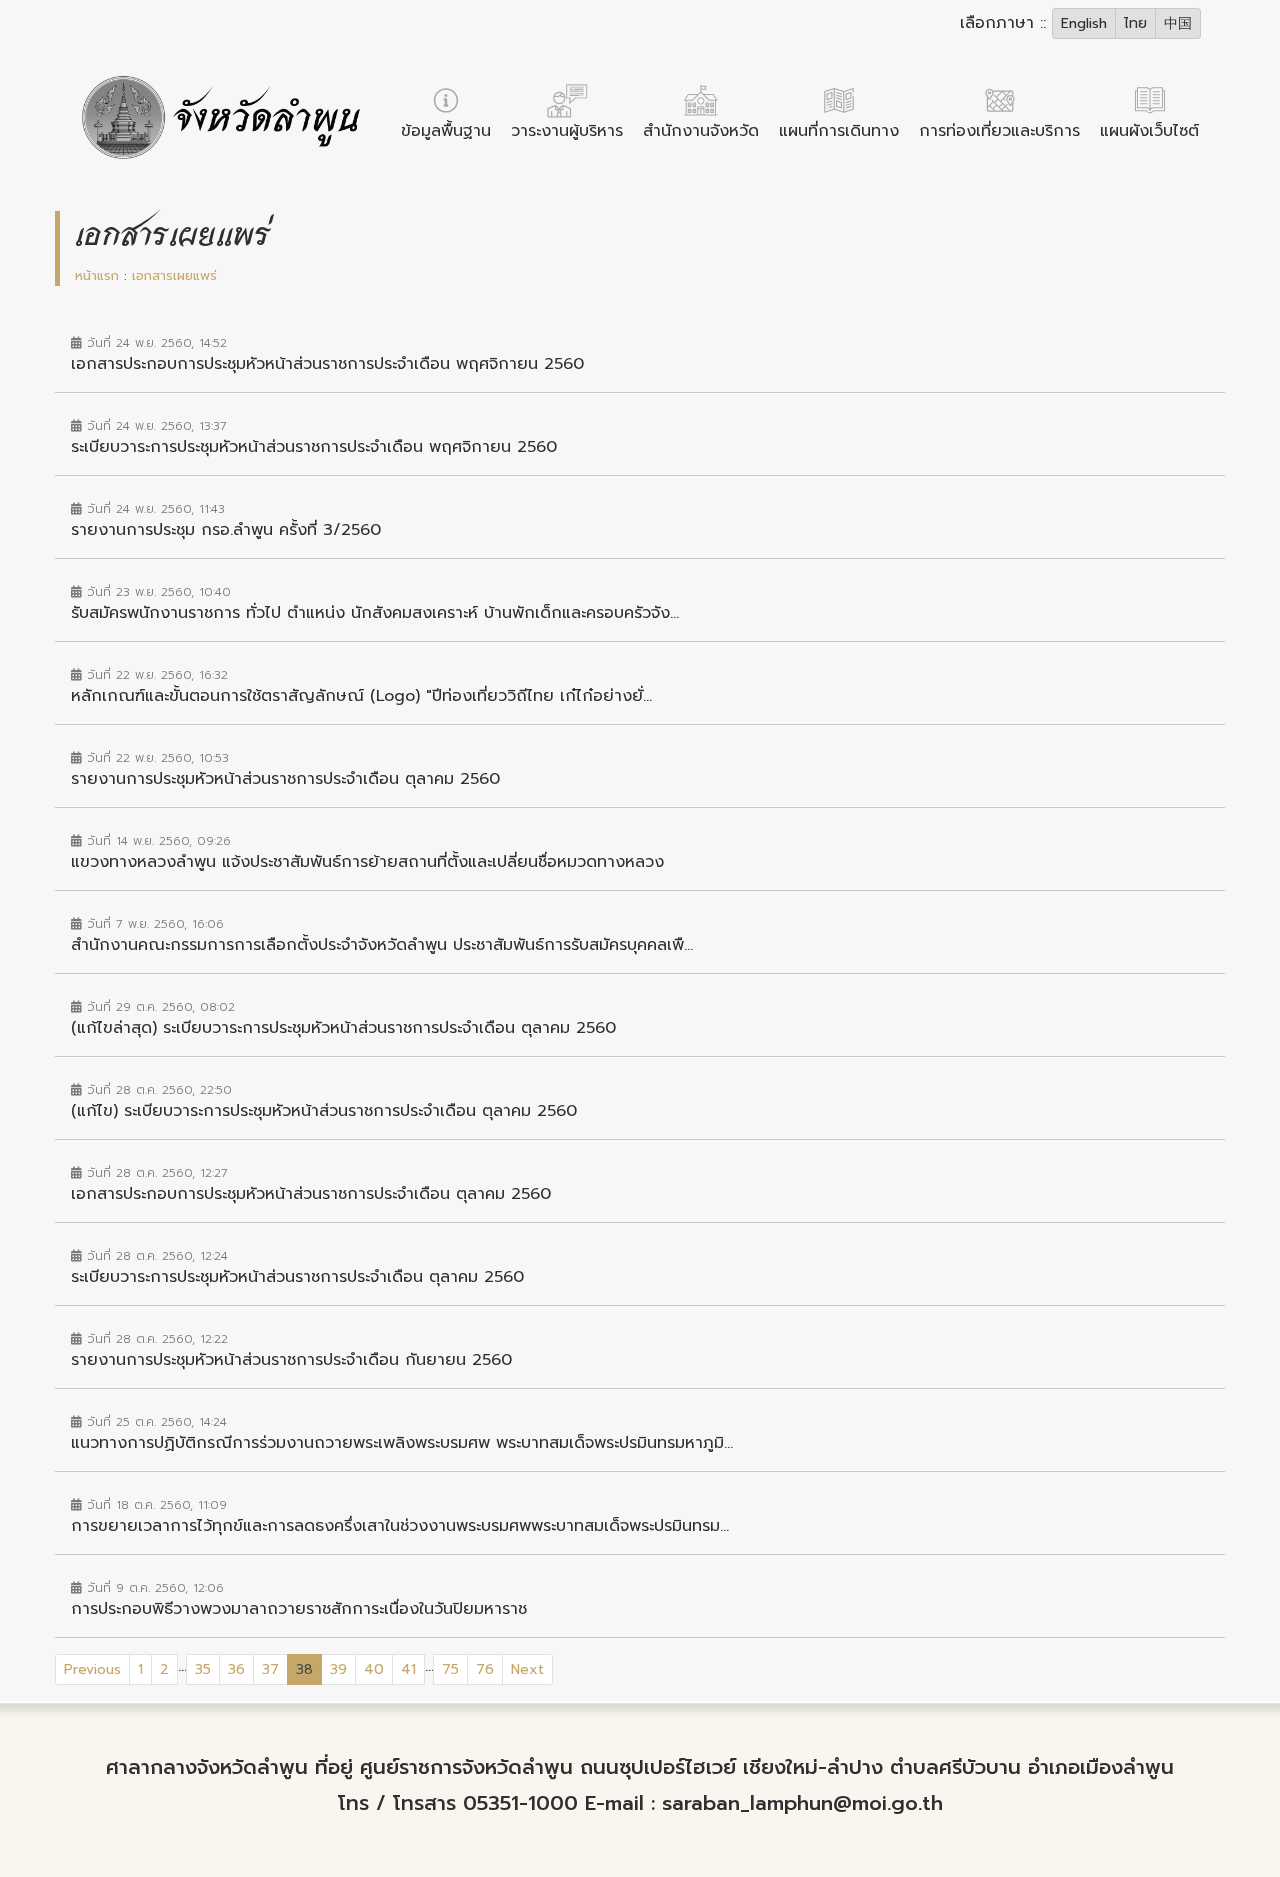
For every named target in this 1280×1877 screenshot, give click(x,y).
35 (203, 1669)
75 (450, 1669)
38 (309, 1669)
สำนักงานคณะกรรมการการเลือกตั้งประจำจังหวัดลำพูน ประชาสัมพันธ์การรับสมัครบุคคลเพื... (382, 945)
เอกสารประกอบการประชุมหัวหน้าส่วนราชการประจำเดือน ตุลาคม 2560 (311, 1194)
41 (408, 1669)
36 (236, 1669)
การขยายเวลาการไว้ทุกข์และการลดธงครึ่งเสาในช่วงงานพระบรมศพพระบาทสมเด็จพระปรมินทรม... (400, 1526)
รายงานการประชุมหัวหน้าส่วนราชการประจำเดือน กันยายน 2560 (291, 1360)
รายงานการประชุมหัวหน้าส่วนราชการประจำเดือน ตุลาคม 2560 (285, 779)
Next (527, 1669)
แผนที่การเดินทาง (839, 131)
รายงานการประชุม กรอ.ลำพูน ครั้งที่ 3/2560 (226, 530)
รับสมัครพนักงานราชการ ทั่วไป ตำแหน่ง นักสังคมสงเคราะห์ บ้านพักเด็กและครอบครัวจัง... (375, 613)
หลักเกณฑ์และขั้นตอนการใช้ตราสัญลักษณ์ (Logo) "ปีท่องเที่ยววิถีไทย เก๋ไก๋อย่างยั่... (361, 696)
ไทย (1135, 23)
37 (270, 1669)
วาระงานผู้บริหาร (567, 131)
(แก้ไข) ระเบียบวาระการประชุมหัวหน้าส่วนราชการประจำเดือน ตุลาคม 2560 (324, 1111)
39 (338, 1669)
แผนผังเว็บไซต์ (1149, 131)
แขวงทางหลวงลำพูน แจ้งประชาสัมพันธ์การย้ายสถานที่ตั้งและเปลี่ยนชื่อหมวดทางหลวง (367, 862)
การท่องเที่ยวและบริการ (999, 131)
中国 (1178, 23)
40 (374, 1669)
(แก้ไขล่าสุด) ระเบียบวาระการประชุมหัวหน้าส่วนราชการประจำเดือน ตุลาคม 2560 (343, 1028)
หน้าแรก (97, 275)
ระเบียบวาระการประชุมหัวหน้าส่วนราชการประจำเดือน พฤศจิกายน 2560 (314, 447)
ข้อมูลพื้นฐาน (446, 131)
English (1084, 23)
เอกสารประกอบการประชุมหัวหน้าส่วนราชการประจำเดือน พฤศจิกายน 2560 (327, 364)
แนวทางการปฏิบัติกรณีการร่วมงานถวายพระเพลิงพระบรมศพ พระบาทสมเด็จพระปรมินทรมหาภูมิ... (402, 1443)
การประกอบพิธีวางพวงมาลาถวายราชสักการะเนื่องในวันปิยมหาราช (299, 1609)
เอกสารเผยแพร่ (174, 275)
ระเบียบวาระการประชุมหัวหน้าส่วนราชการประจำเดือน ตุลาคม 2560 (297, 1277)
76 (485, 1669)
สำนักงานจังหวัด (701, 131)
